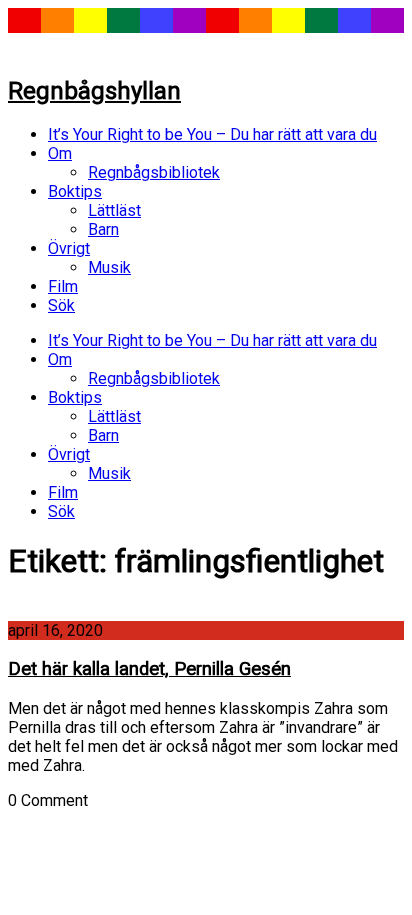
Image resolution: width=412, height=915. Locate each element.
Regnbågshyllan (94, 91)
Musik (109, 267)
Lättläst (114, 210)
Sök (61, 305)
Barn (103, 229)
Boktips (75, 191)
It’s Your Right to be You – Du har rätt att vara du (212, 134)
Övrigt (69, 248)
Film (63, 286)
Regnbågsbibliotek (154, 172)
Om (60, 153)
